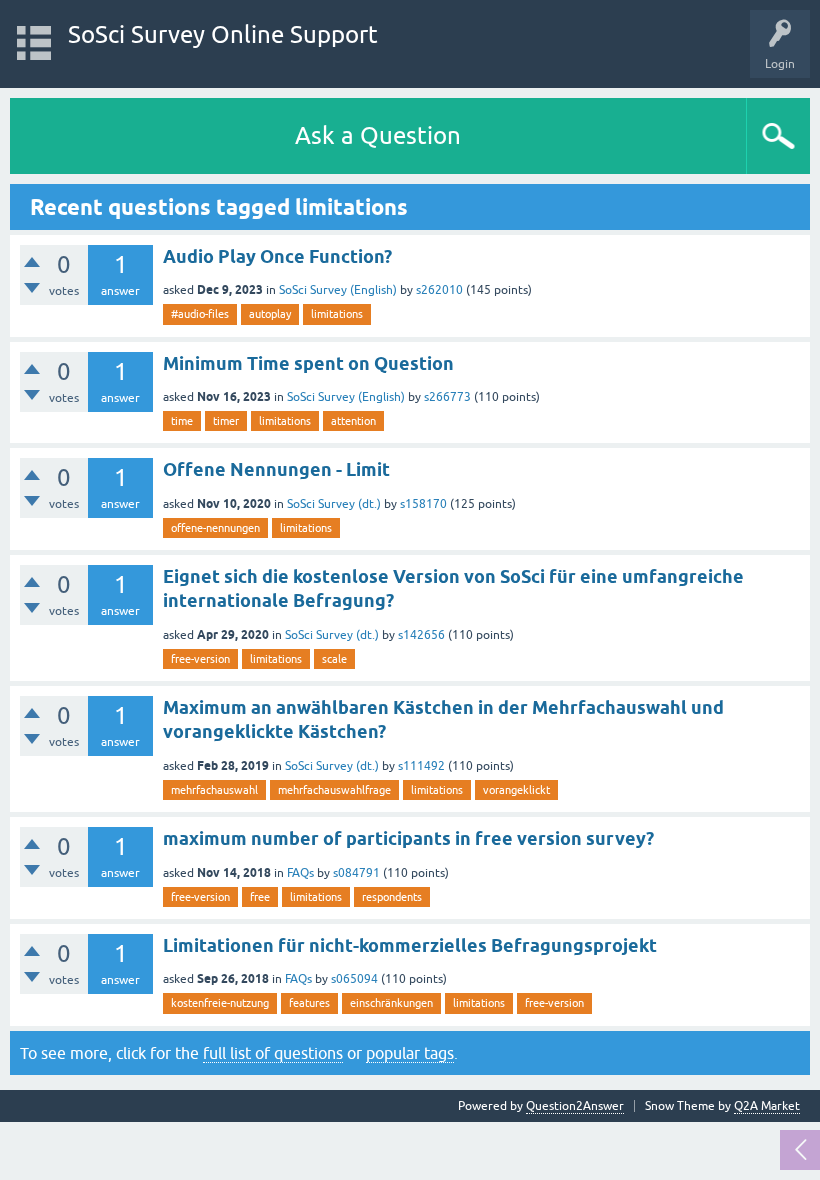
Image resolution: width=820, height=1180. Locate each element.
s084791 (356, 873)
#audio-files (200, 314)
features (309, 1003)
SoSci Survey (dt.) (334, 504)
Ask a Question (378, 135)
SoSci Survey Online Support (223, 34)
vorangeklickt (516, 790)
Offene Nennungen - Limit (276, 469)
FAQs (300, 873)
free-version (200, 659)
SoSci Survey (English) (338, 290)
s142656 (421, 635)
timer (226, 421)
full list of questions (273, 1053)
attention (353, 421)
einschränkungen (391, 1003)
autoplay (270, 314)
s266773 (447, 397)
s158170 (423, 504)
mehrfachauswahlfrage (334, 790)
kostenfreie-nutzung (220, 1003)
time (182, 421)
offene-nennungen (215, 528)
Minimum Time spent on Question (308, 363)
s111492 (421, 766)
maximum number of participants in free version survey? (408, 838)
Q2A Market (767, 1106)
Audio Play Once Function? (277, 256)
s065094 (354, 979)
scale (334, 659)
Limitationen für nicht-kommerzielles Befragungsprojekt (410, 945)
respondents (392, 897)
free (260, 897)
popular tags (410, 1053)
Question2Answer (575, 1106)
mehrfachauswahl (214, 790)
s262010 (439, 290)
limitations (337, 314)
